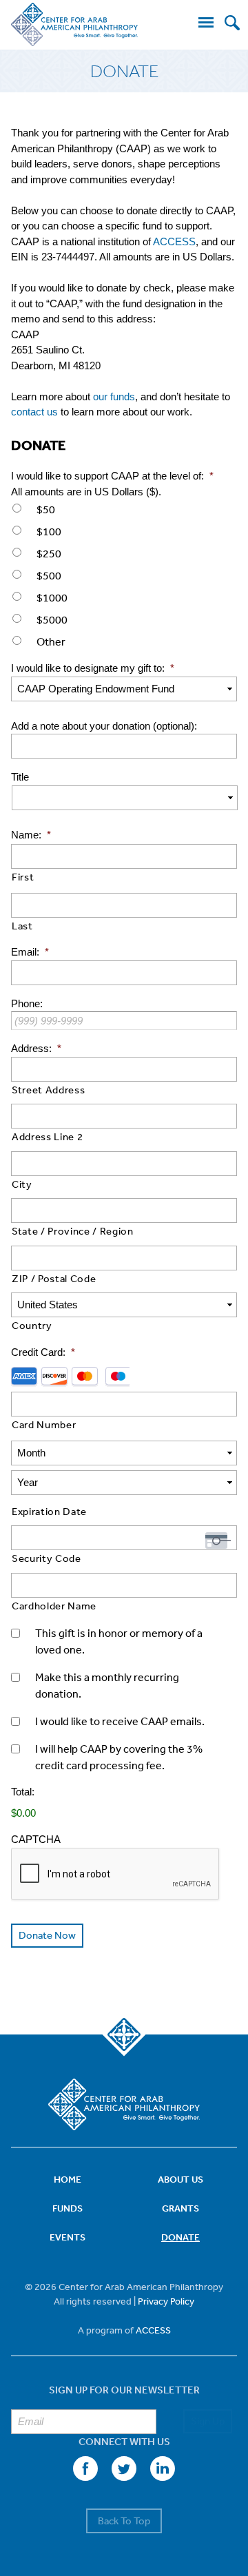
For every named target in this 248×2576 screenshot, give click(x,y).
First (23, 877)
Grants (180, 2208)
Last (22, 926)
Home (68, 2179)
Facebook (85, 2469)
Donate (180, 2237)
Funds (68, 2208)
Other (51, 641)
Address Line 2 (47, 1136)
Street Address (48, 1090)
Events (68, 2237)
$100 (49, 531)
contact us (34, 412)
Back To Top (124, 2521)
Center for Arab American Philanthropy (74, 25)
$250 (49, 553)
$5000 (52, 619)
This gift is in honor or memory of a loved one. (119, 1641)
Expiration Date (49, 1511)
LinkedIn (163, 2469)
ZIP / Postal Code (54, 1278)
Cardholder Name (54, 1606)
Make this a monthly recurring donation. (107, 1685)
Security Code (46, 1558)
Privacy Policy (166, 2301)
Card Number (44, 1424)
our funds (114, 396)
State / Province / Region (73, 1231)
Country (32, 1325)
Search (232, 23)
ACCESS (174, 241)
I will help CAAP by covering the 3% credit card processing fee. (119, 1757)
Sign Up (208, 2421)
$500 (49, 575)
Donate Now (47, 1935)
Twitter (124, 2469)
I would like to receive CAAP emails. (120, 1721)
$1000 (52, 597)
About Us (180, 2179)
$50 (46, 509)
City (22, 1184)
